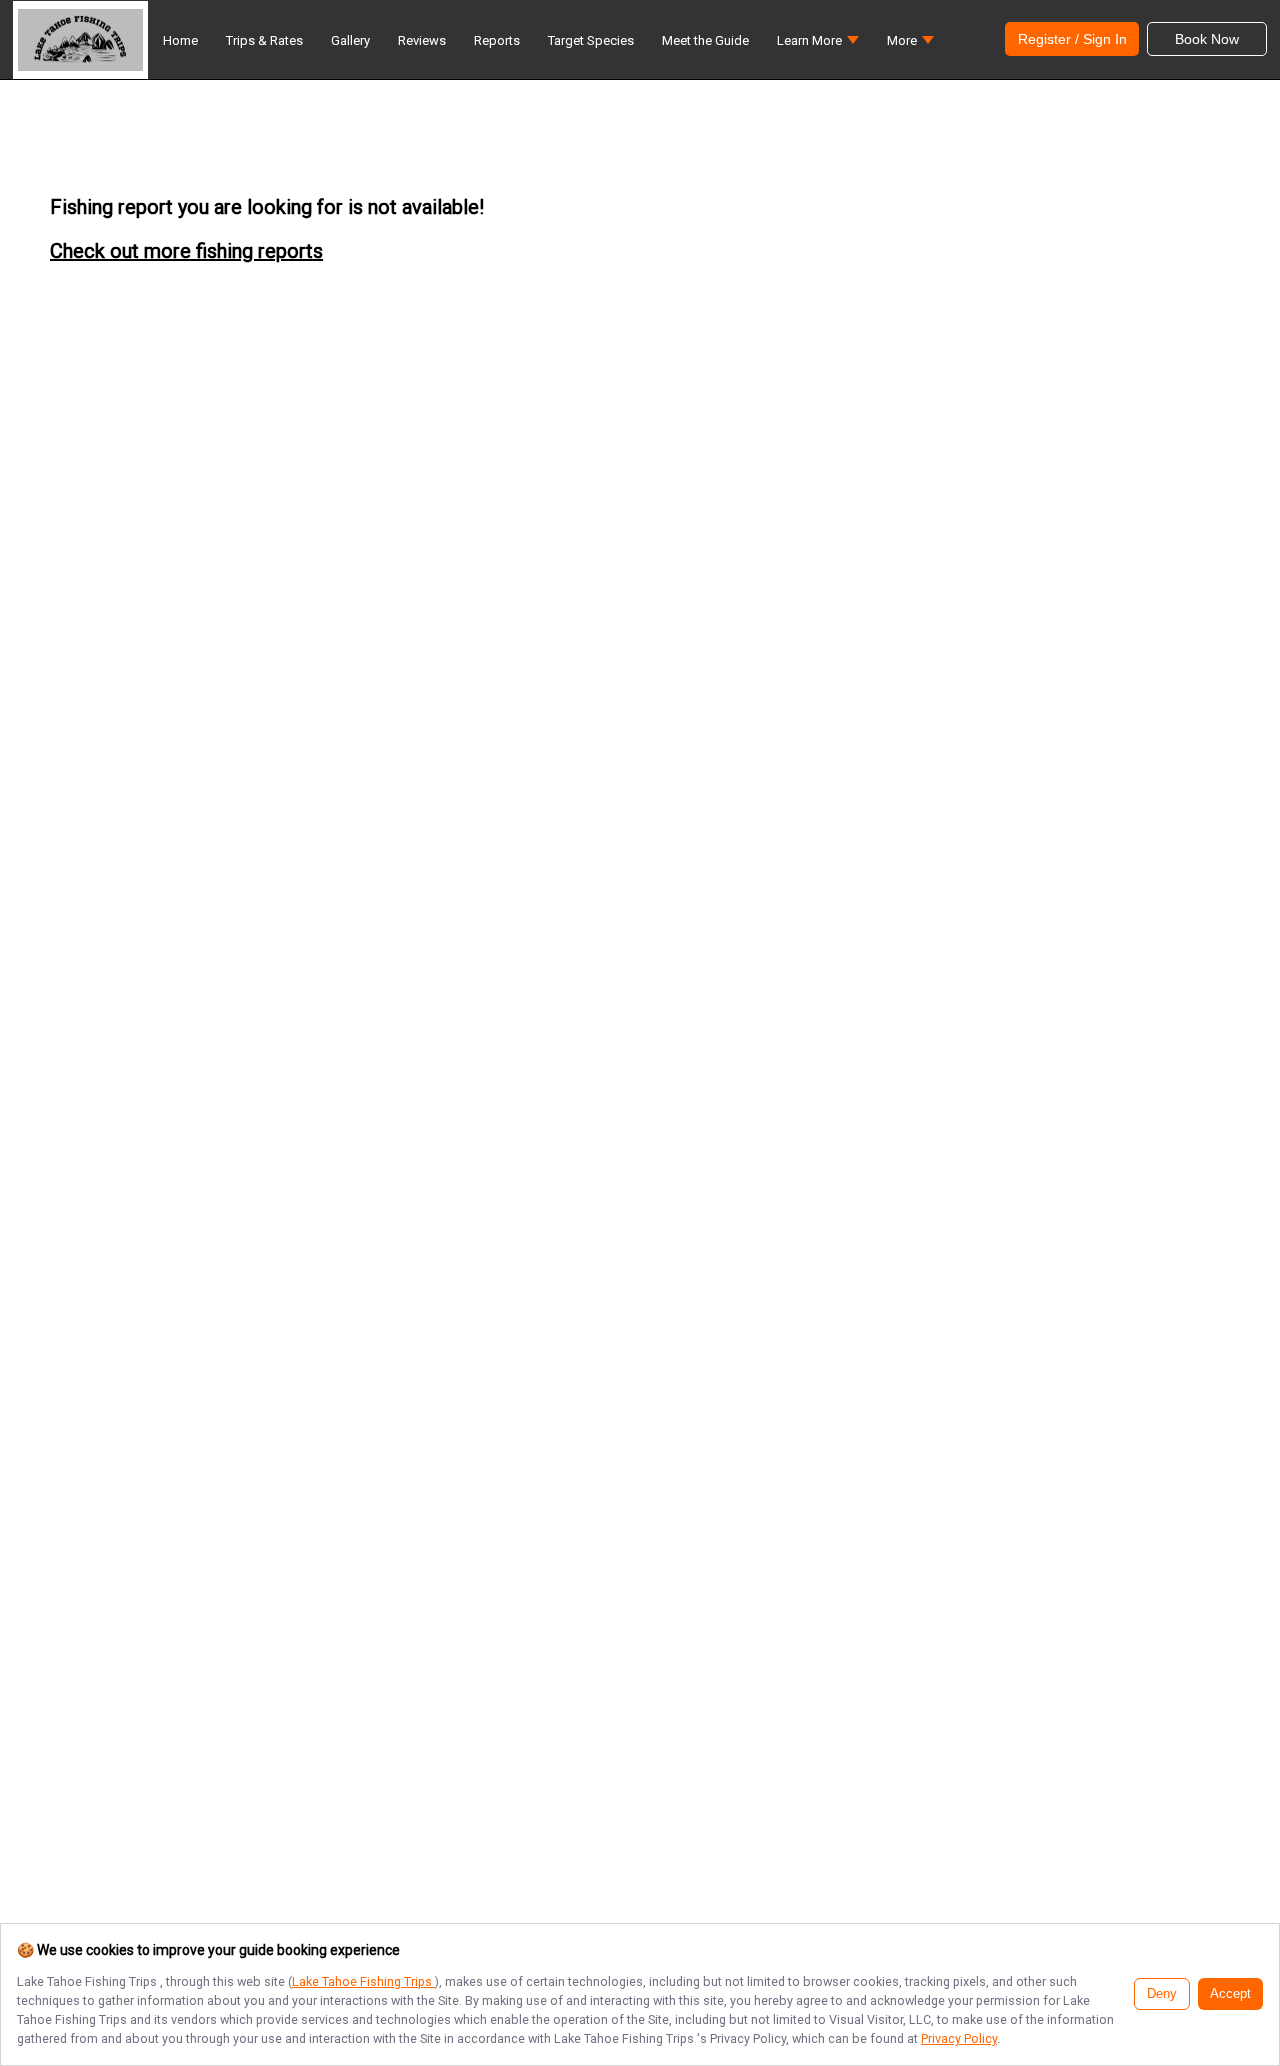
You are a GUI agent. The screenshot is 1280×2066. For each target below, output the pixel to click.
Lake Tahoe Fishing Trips (363, 1981)
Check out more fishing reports (186, 251)
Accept (1230, 1994)
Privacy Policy (959, 2038)
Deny (1162, 1994)
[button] (818, 45)
